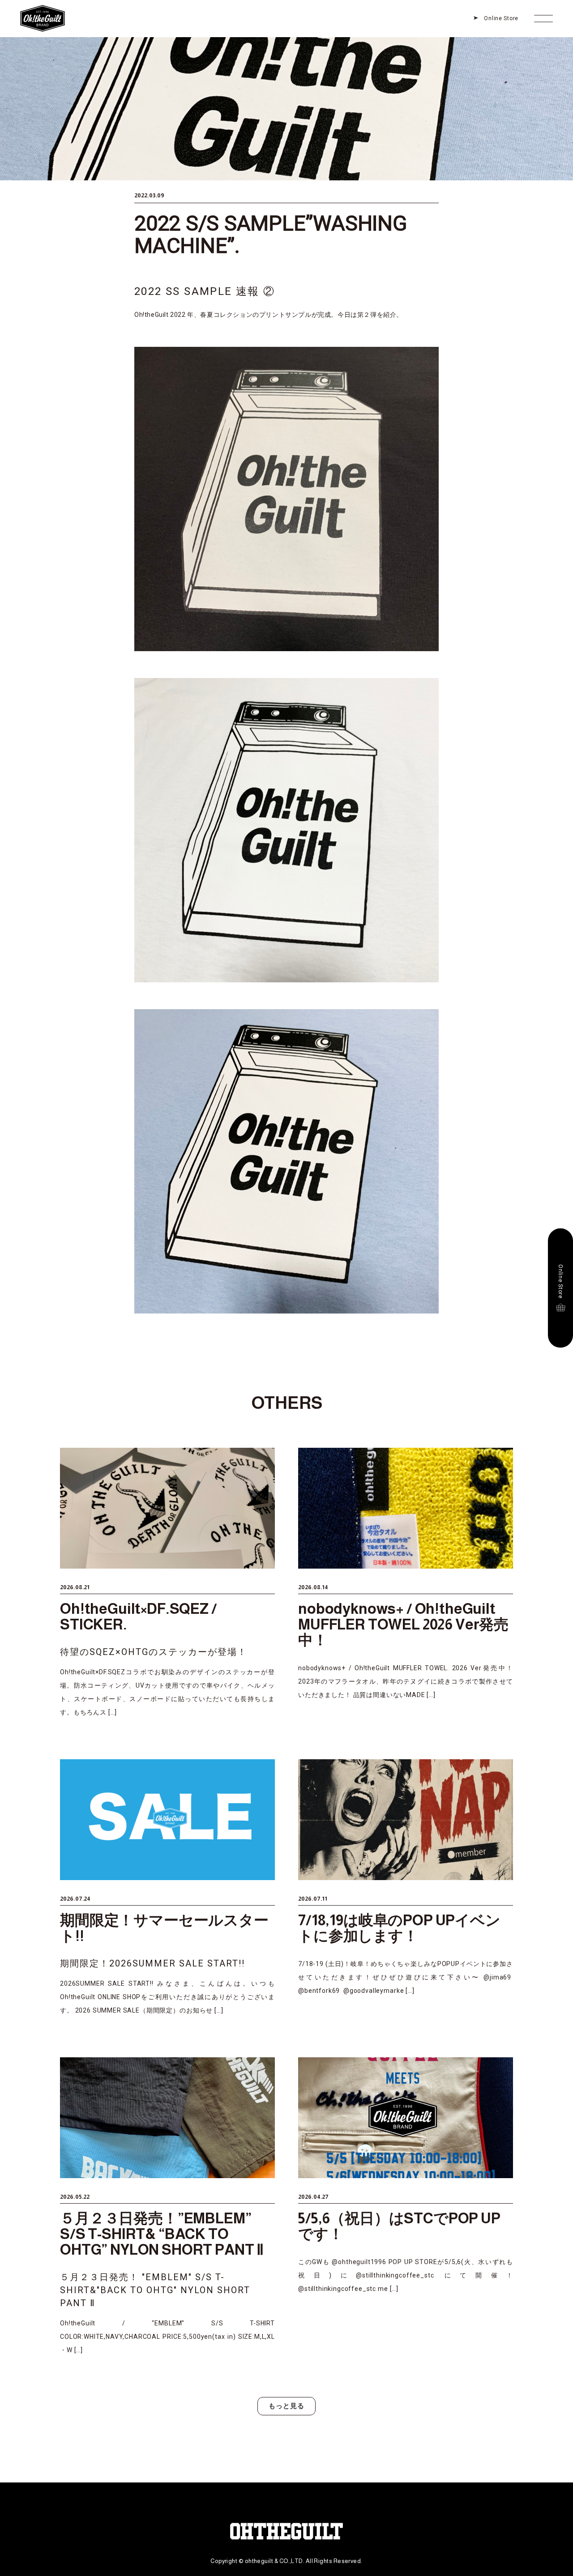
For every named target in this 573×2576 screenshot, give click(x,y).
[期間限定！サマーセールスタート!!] (167, 1888)
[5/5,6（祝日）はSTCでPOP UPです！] (406, 2207)
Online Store (501, 18)
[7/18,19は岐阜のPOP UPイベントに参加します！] (406, 1888)
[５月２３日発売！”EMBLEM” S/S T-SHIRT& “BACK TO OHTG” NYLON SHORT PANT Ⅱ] (167, 2207)
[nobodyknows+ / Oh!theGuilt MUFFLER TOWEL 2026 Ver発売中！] (406, 1583)
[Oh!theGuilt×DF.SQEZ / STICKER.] (167, 1583)
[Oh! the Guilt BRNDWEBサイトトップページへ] (43, 7)
